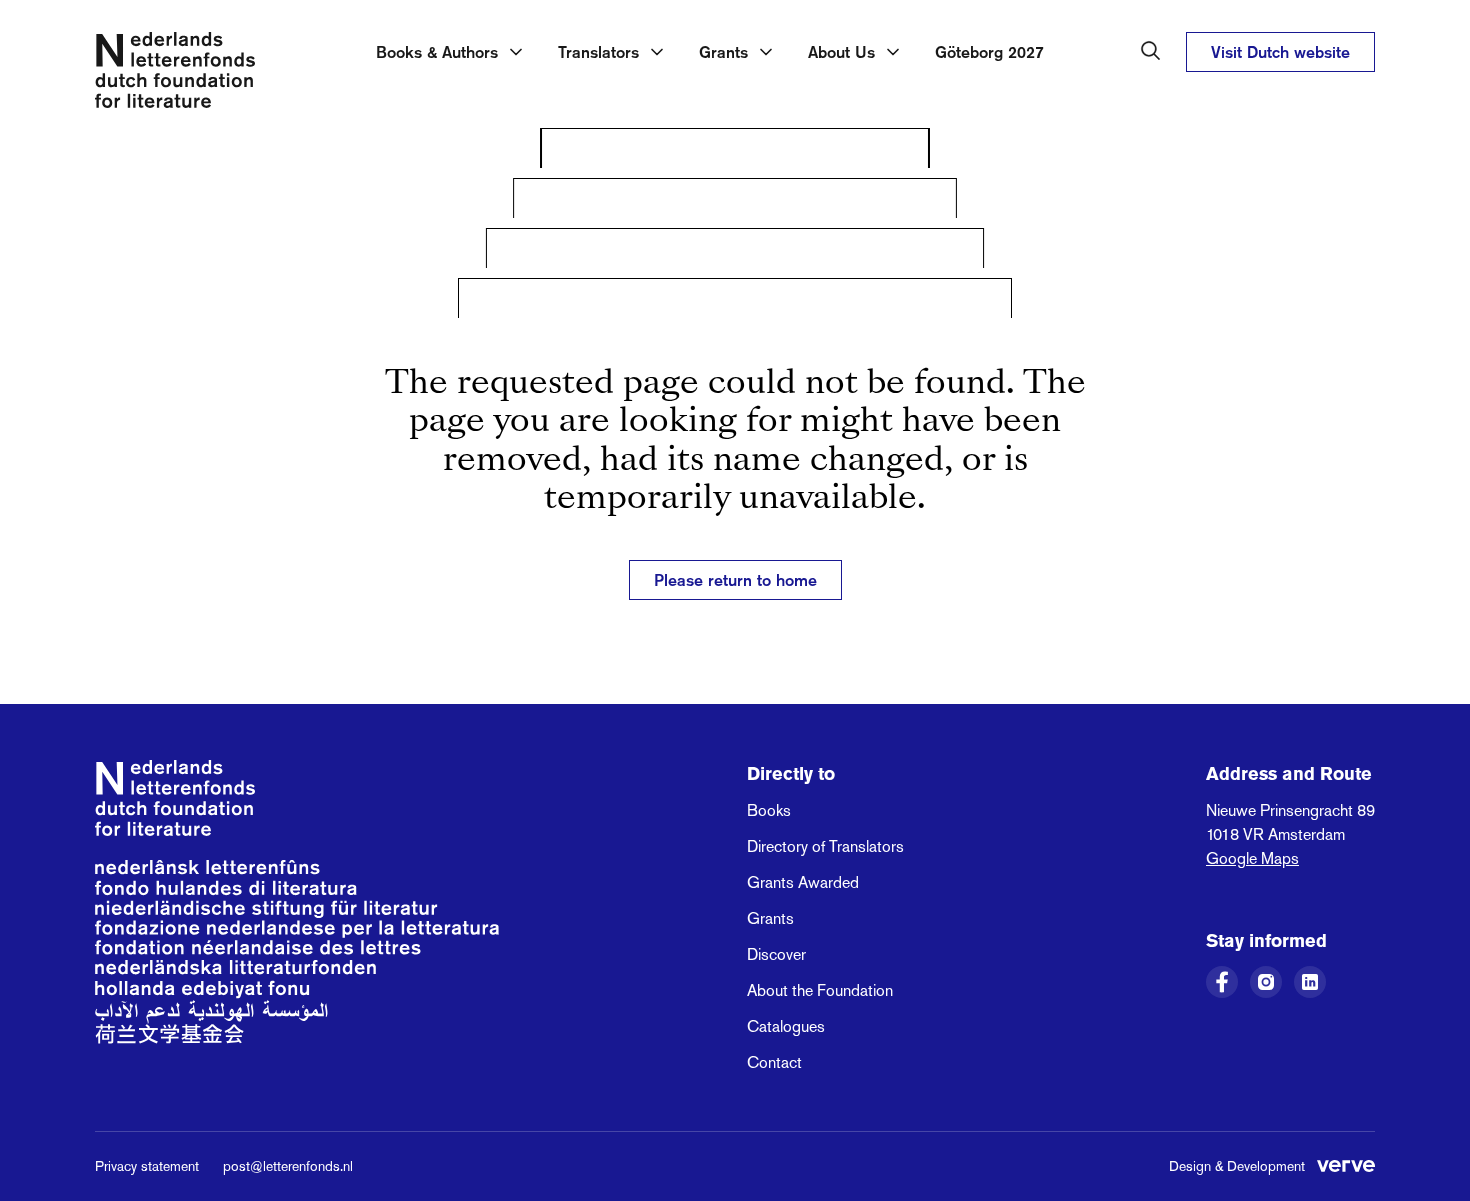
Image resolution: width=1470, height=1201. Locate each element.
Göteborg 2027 (989, 52)
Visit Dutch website (1280, 52)
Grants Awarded (803, 882)
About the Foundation (820, 990)
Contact (774, 1062)
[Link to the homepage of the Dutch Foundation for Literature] (175, 74)
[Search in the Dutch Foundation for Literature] (1151, 51)
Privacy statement (147, 1166)
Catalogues (786, 1026)
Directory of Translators (825, 846)
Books (769, 810)
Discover (776, 954)
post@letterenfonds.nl (288, 1166)
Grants (770, 918)
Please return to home (735, 580)
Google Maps (1252, 858)
